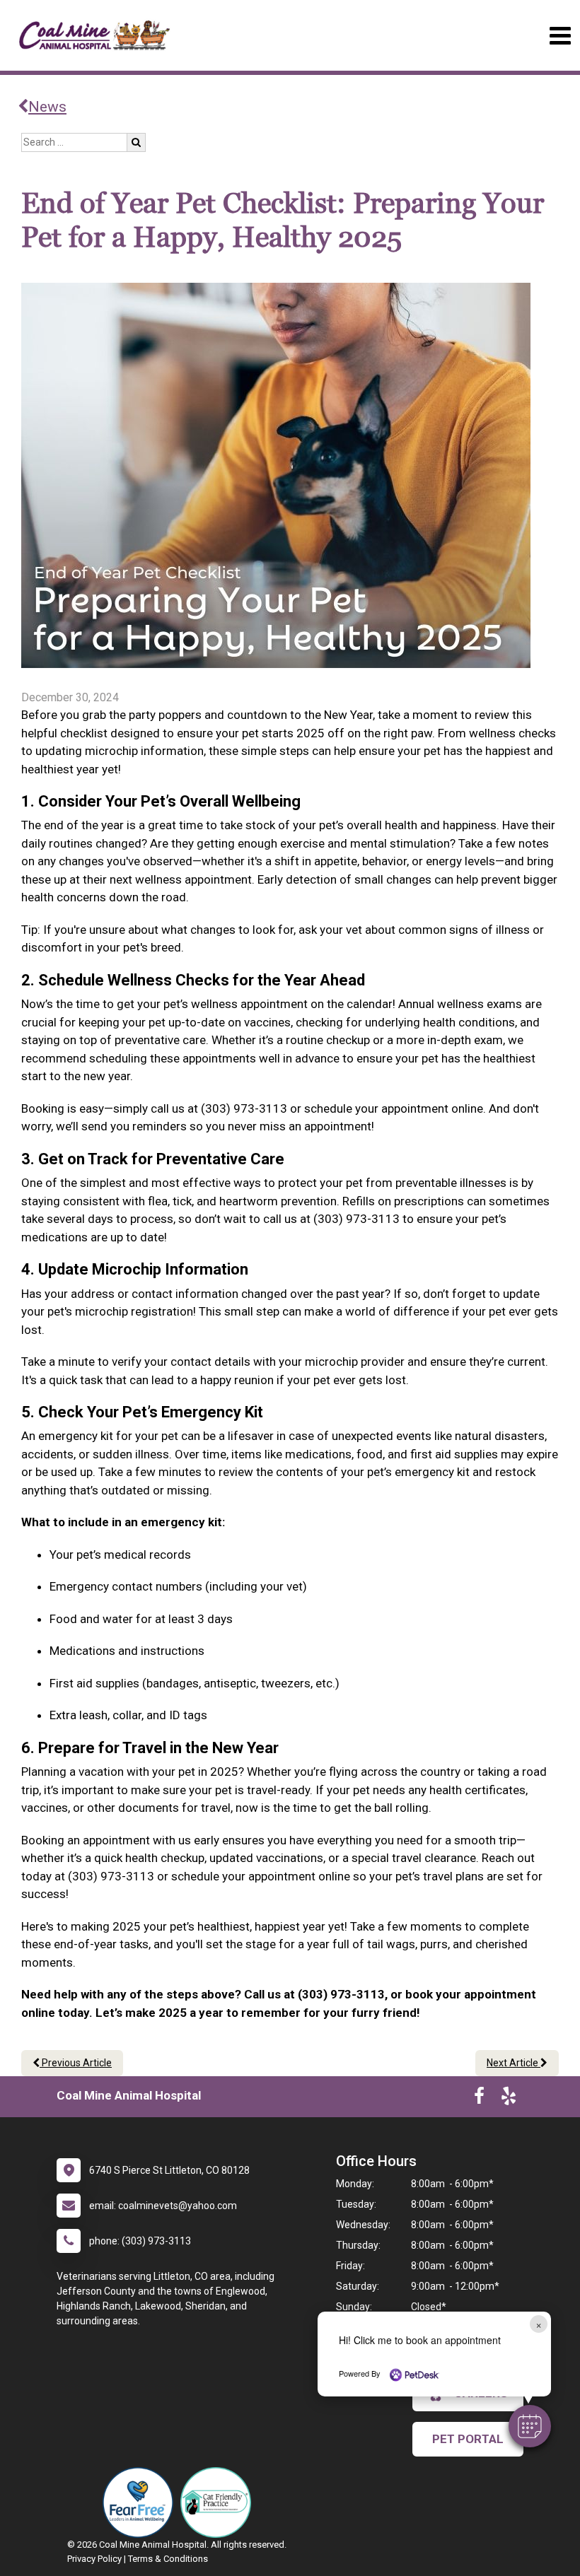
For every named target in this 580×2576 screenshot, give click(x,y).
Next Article (514, 2063)
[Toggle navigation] (560, 36)
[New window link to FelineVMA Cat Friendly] (219, 2502)
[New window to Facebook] (479, 2099)
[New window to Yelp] (509, 2099)
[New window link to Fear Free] (141, 2502)
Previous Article (76, 2063)
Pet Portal (468, 2439)
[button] (530, 2426)
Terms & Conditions (168, 2559)
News (47, 107)
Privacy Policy (94, 2559)
